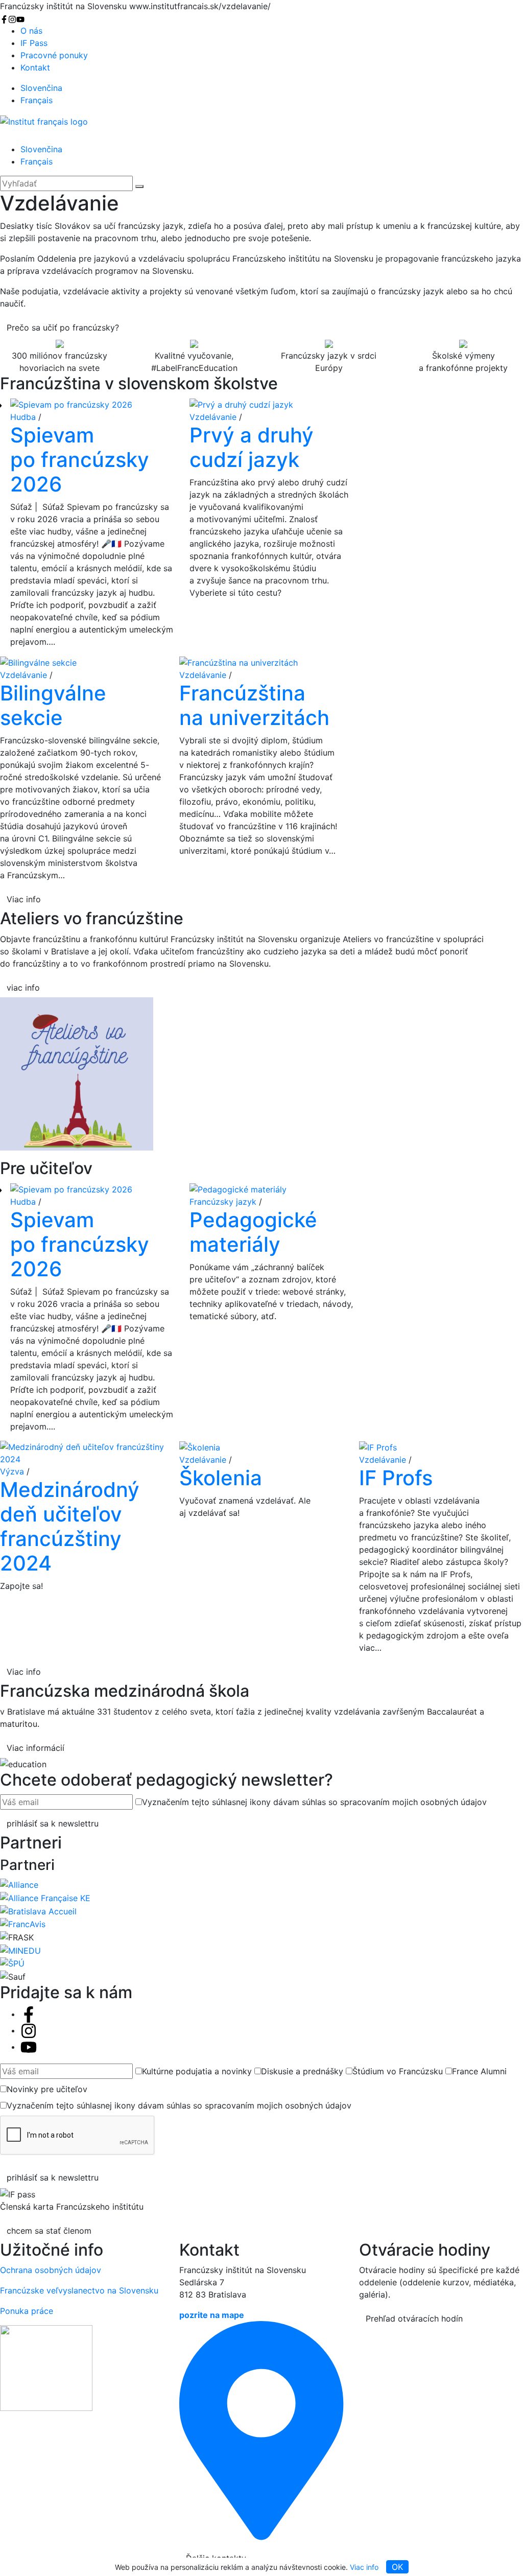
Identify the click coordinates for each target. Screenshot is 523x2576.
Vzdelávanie (213, 417)
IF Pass (34, 43)
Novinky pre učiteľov (47, 2089)
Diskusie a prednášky (302, 2071)
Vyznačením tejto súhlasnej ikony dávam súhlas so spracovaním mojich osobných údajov (314, 1802)
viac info (23, 988)
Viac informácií (35, 1748)
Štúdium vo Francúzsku (398, 2071)
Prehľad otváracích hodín (414, 2319)
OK (397, 2567)
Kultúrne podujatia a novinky (197, 2071)
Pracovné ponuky (54, 55)
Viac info (364, 2567)
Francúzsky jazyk (223, 1202)
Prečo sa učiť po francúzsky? (63, 327)
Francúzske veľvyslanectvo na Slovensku (79, 2290)
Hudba (23, 417)
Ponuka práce (27, 2311)
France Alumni (479, 2071)
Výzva (12, 1471)
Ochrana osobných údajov (51, 2270)
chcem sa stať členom (49, 2231)
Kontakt (35, 67)
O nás (31, 31)
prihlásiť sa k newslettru (53, 1823)
